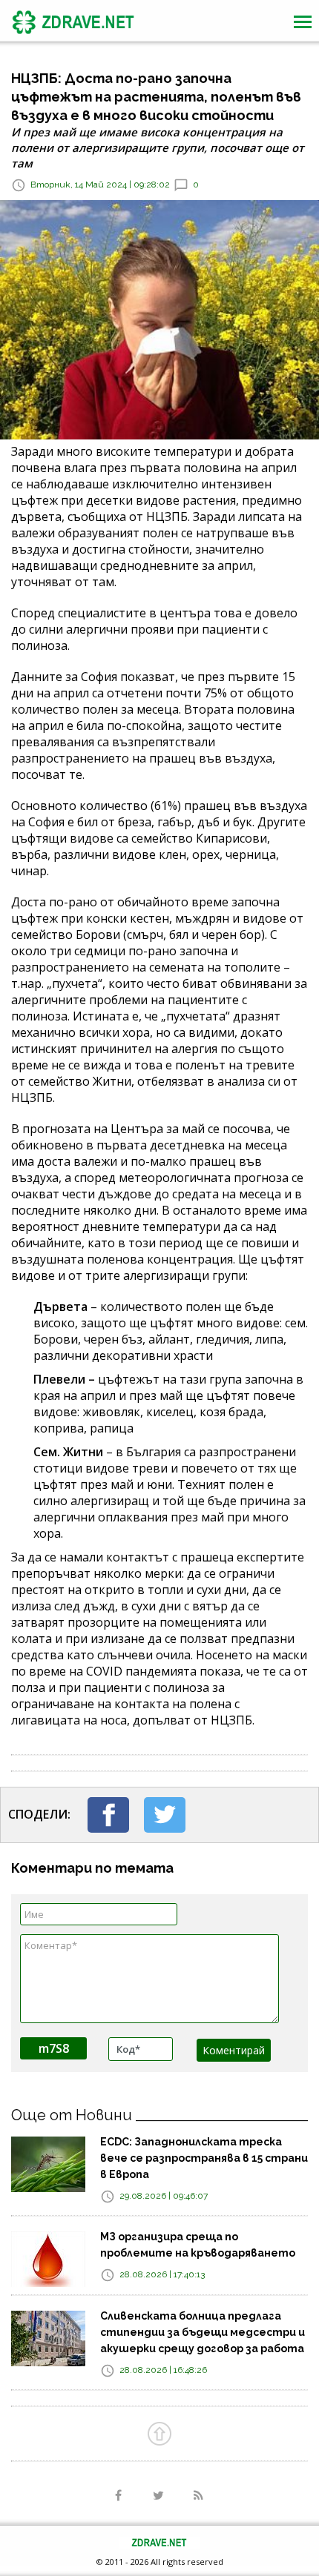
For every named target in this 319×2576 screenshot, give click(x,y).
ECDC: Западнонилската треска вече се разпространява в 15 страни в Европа (204, 2158)
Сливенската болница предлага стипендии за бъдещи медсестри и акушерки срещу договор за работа (203, 2332)
